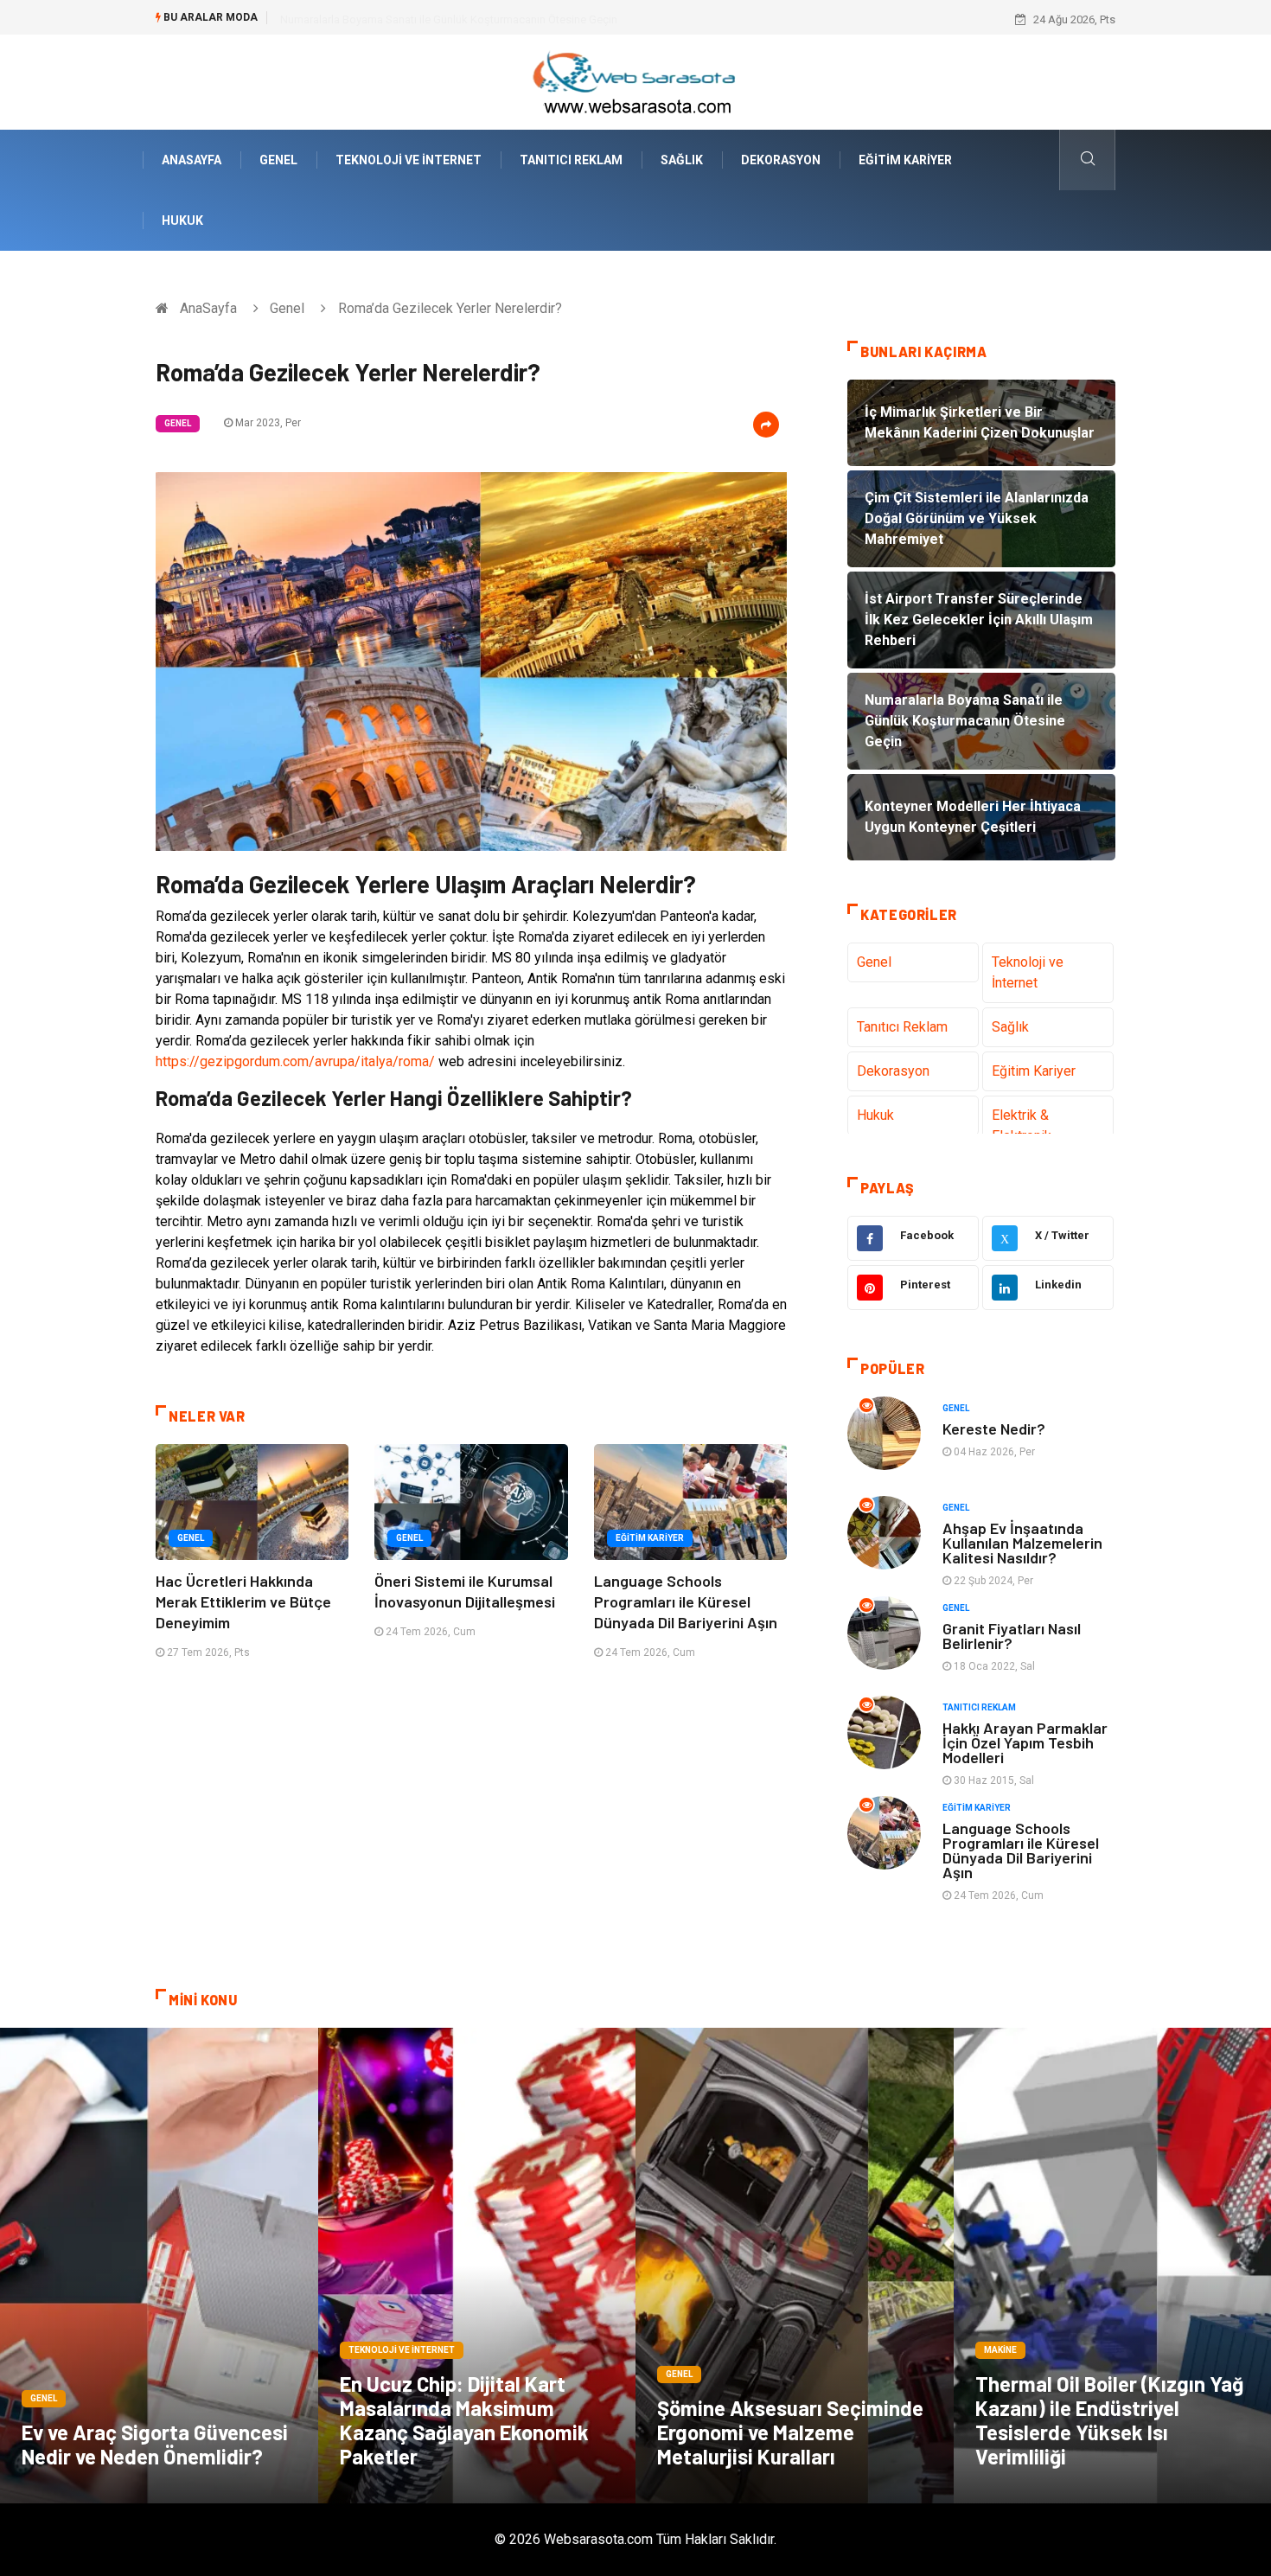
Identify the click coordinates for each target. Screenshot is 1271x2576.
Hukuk (182, 221)
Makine (1000, 2350)
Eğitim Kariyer (905, 160)
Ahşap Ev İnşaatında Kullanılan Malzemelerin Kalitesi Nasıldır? (1022, 1543)
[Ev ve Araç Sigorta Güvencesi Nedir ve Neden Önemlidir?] (159, 2266)
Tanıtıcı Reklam (571, 160)
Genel (278, 160)
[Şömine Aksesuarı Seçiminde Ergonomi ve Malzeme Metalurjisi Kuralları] (795, 2266)
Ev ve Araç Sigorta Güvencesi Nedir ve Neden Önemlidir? (155, 2444)
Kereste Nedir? (994, 1429)
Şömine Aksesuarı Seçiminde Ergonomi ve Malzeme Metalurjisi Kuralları (790, 2432)
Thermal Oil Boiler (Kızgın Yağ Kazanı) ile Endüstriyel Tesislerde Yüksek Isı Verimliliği (1109, 2420)
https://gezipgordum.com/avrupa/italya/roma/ (295, 1061)
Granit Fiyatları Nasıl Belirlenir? (1012, 1636)
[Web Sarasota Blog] (635, 81)
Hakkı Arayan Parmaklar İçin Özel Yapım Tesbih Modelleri (1025, 1742)
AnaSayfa (192, 160)
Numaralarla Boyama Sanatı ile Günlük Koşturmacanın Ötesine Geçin (449, 19)
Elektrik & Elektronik (1022, 1125)
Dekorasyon (781, 160)
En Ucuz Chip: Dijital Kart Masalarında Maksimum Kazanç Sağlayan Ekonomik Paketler (464, 2420)
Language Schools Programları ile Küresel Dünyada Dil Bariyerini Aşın (686, 1601)
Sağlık (682, 160)
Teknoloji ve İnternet (409, 160)
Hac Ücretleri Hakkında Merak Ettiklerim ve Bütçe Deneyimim (243, 1601)
